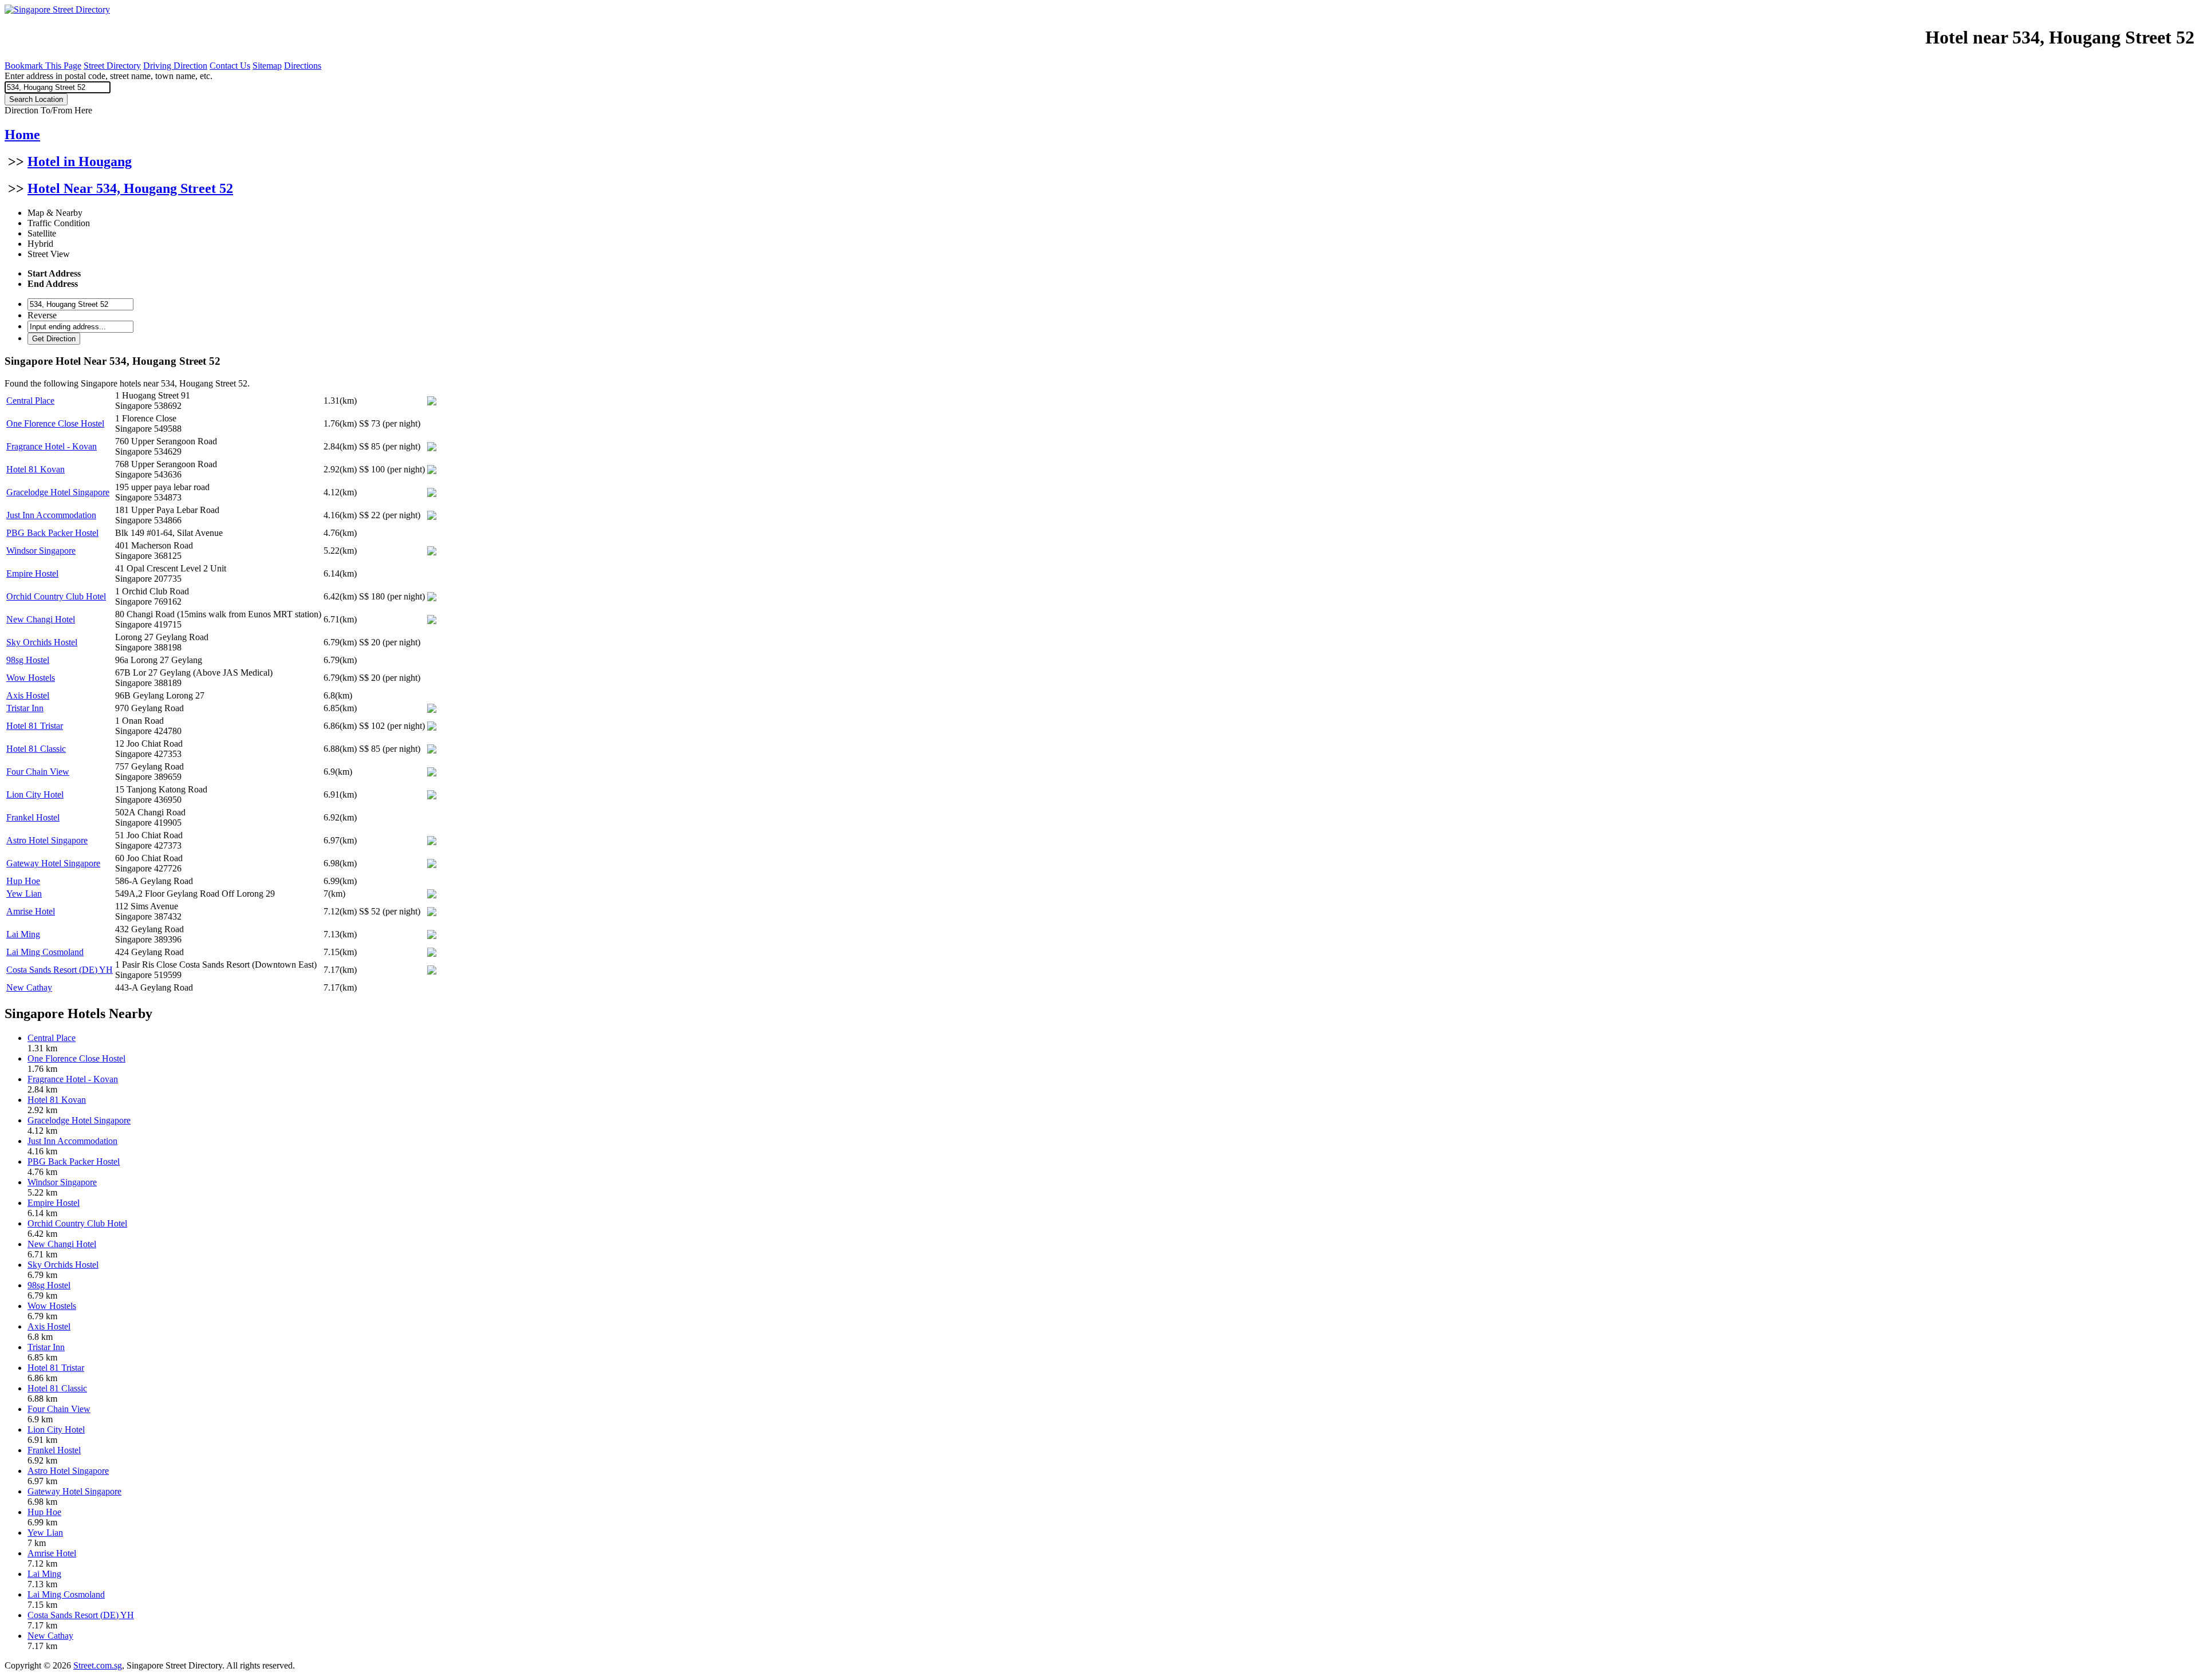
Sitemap (267, 66)
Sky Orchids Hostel (42, 642)
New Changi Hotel (41, 619)
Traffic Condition (59, 223)
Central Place (30, 401)
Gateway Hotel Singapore (53, 863)
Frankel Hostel (33, 817)
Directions (303, 66)
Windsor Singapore (41, 551)
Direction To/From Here (48, 110)
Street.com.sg (98, 1665)
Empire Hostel (32, 573)
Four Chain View (38, 772)
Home (22, 135)
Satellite (42, 233)
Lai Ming (23, 934)
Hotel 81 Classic (36, 749)
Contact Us (230, 66)
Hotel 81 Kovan (36, 469)
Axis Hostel (28, 695)
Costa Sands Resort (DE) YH (60, 970)
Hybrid (40, 244)
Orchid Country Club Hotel (56, 596)
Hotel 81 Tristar (35, 726)
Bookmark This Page (43, 66)
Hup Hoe (23, 881)
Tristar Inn (25, 708)
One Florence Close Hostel (55, 423)
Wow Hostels (31, 678)
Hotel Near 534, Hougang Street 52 (130, 188)
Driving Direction (175, 66)
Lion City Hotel (35, 794)
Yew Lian (24, 894)
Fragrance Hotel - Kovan (52, 446)
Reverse (42, 315)
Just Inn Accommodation (51, 515)
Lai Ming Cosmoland (45, 952)
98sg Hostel (28, 660)
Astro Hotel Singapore (47, 840)
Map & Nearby (55, 213)
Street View (49, 254)
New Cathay (29, 987)
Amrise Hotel (31, 911)
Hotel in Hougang (80, 161)
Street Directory (112, 66)
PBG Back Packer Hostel (52, 533)
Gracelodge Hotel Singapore (58, 492)
